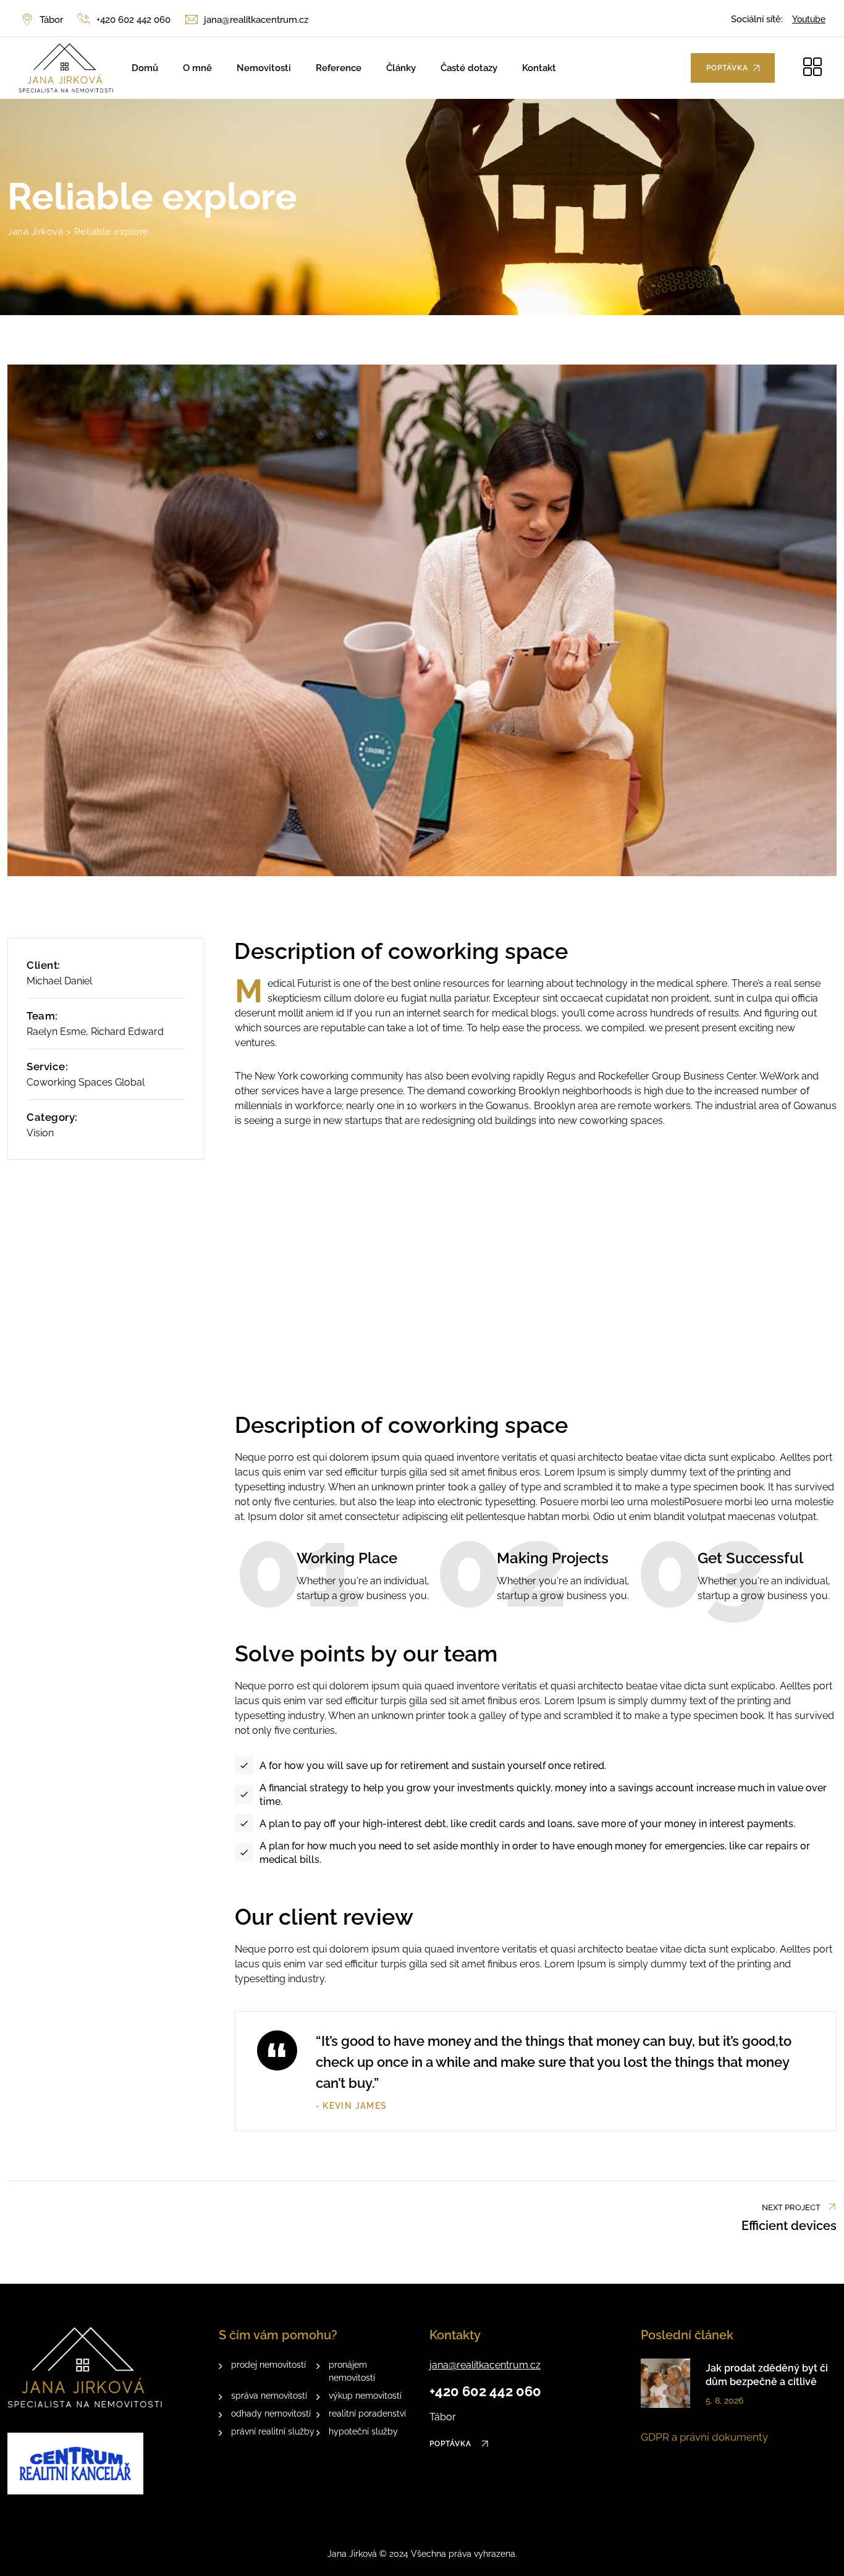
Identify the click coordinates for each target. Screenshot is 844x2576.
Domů (145, 68)
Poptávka (452, 2444)
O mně (197, 68)
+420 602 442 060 (133, 20)
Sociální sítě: (757, 19)
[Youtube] (809, 19)
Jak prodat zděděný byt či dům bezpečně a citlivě (767, 2375)
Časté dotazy (469, 68)
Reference (339, 68)
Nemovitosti (264, 68)
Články (401, 68)
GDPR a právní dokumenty (704, 2437)
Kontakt (539, 68)
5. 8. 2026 (724, 2401)
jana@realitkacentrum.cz (256, 20)
